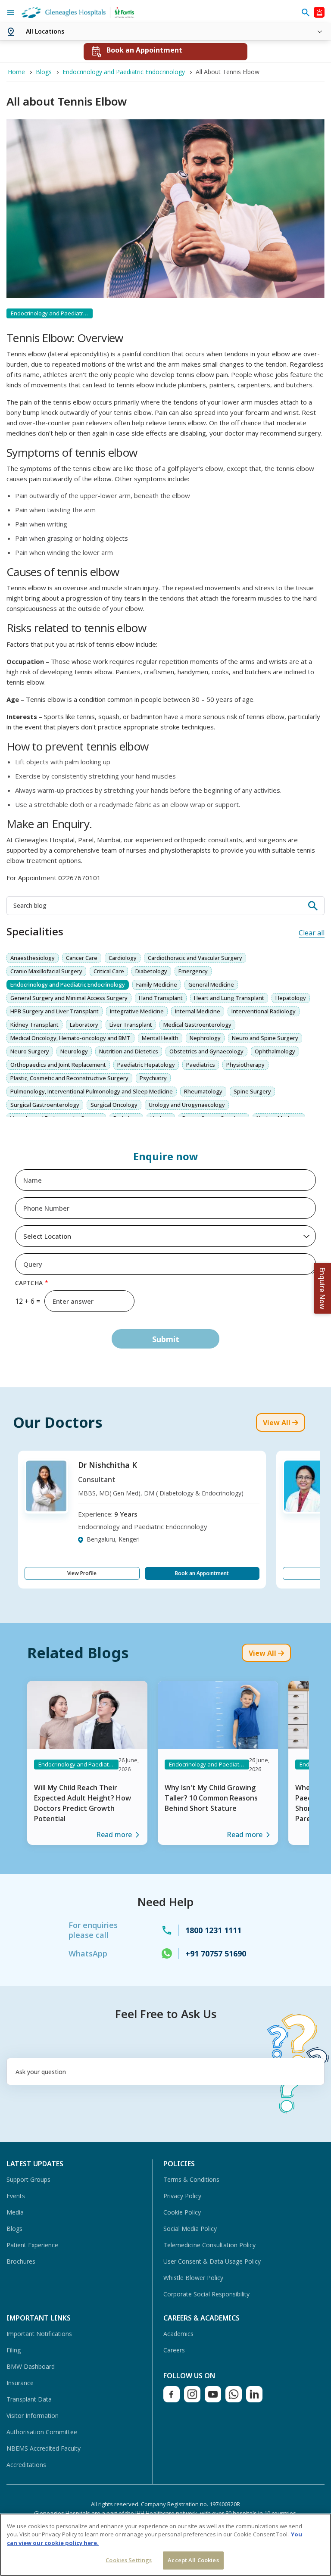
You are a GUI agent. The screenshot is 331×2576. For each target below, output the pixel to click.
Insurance (20, 2383)
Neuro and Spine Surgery (265, 1038)
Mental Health (160, 1038)
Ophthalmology (275, 1051)
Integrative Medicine (137, 1011)
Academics (178, 2334)
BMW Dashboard (31, 2366)
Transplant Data (29, 2399)
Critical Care (109, 971)
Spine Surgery (252, 1091)
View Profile (82, 1573)
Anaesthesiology (33, 958)
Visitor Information (33, 2416)
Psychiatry (153, 1078)
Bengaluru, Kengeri (113, 1539)
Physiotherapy (245, 1065)
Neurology (74, 1051)
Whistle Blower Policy (193, 2278)
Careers (174, 2350)
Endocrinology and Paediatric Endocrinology (68, 984)
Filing (14, 2350)
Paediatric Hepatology (146, 1065)
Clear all (312, 933)
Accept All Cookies (193, 2560)
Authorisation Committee (42, 2432)
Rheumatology (203, 1091)
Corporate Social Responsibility (206, 2294)
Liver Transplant (131, 1025)
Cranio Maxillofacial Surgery (46, 971)
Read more (114, 1835)
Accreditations (26, 2465)
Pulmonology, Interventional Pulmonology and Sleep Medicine (92, 1091)
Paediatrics (201, 1065)
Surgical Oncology (114, 1105)
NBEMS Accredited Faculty (44, 2448)
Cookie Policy (182, 2212)
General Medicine (211, 984)
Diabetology (151, 971)
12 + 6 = (28, 1301)
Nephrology (205, 1038)
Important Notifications (39, 2334)
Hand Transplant (161, 998)
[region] (165, 2545)
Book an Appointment (202, 1573)
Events (16, 2196)
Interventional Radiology (264, 1011)
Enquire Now (322, 1288)
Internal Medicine (198, 1011)
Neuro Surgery (30, 1051)
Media (15, 2212)
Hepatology (291, 998)
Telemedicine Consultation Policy (209, 2245)
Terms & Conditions (191, 2179)
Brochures (21, 2261)
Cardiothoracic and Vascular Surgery (195, 958)
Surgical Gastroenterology (45, 1105)
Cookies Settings (129, 2560)
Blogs (14, 2229)
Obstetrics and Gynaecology (206, 1051)
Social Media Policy (190, 2229)
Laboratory (84, 1025)
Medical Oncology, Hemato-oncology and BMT (70, 1038)
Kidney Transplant (34, 1025)
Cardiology (123, 958)
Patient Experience (32, 2245)
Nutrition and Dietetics (129, 1051)
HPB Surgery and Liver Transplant (55, 1011)
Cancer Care (82, 958)
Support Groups (28, 2179)
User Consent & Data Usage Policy (212, 2261)
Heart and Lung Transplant (229, 998)
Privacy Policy (182, 2196)
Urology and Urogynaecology (187, 1105)
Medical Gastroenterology (197, 1025)
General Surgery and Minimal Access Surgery (69, 998)
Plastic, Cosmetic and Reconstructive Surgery (69, 1078)
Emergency (193, 971)
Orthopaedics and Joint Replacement (58, 1065)
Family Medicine (157, 984)
